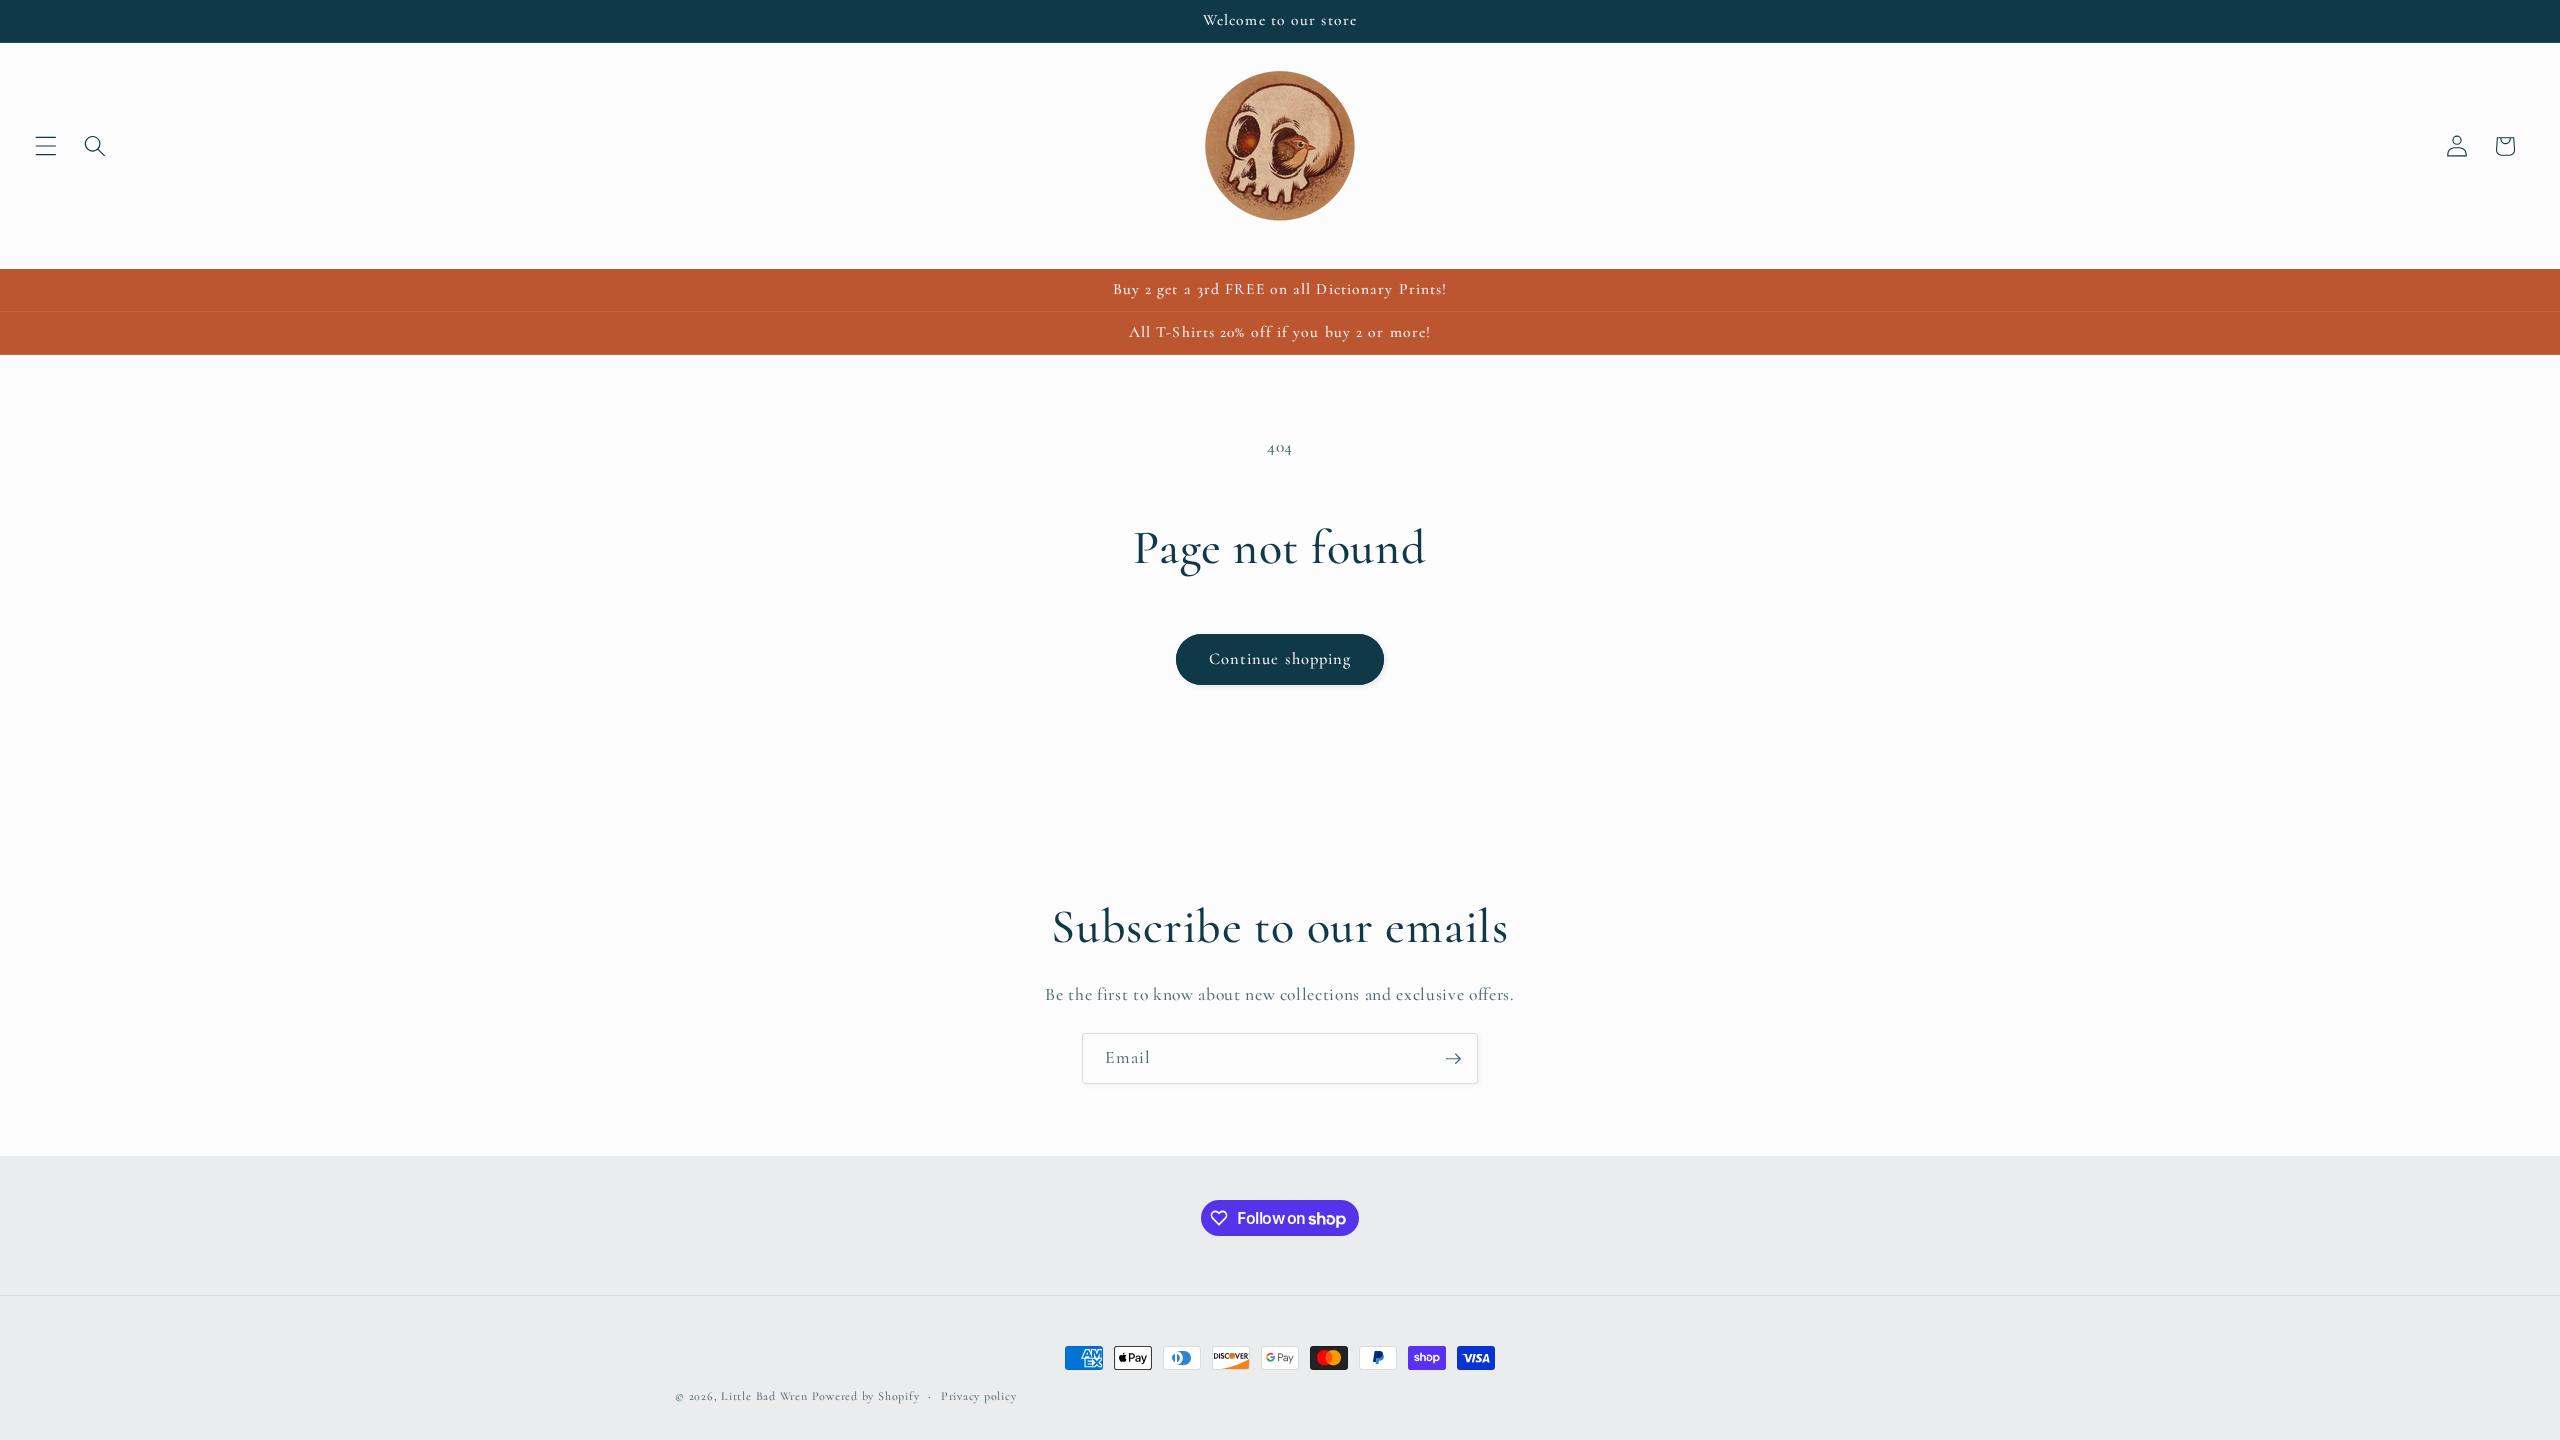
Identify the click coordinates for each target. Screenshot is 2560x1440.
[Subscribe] (1453, 1059)
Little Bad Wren (764, 1396)
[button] (46, 146)
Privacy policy (979, 1396)
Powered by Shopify (866, 1396)
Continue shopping (1280, 659)
